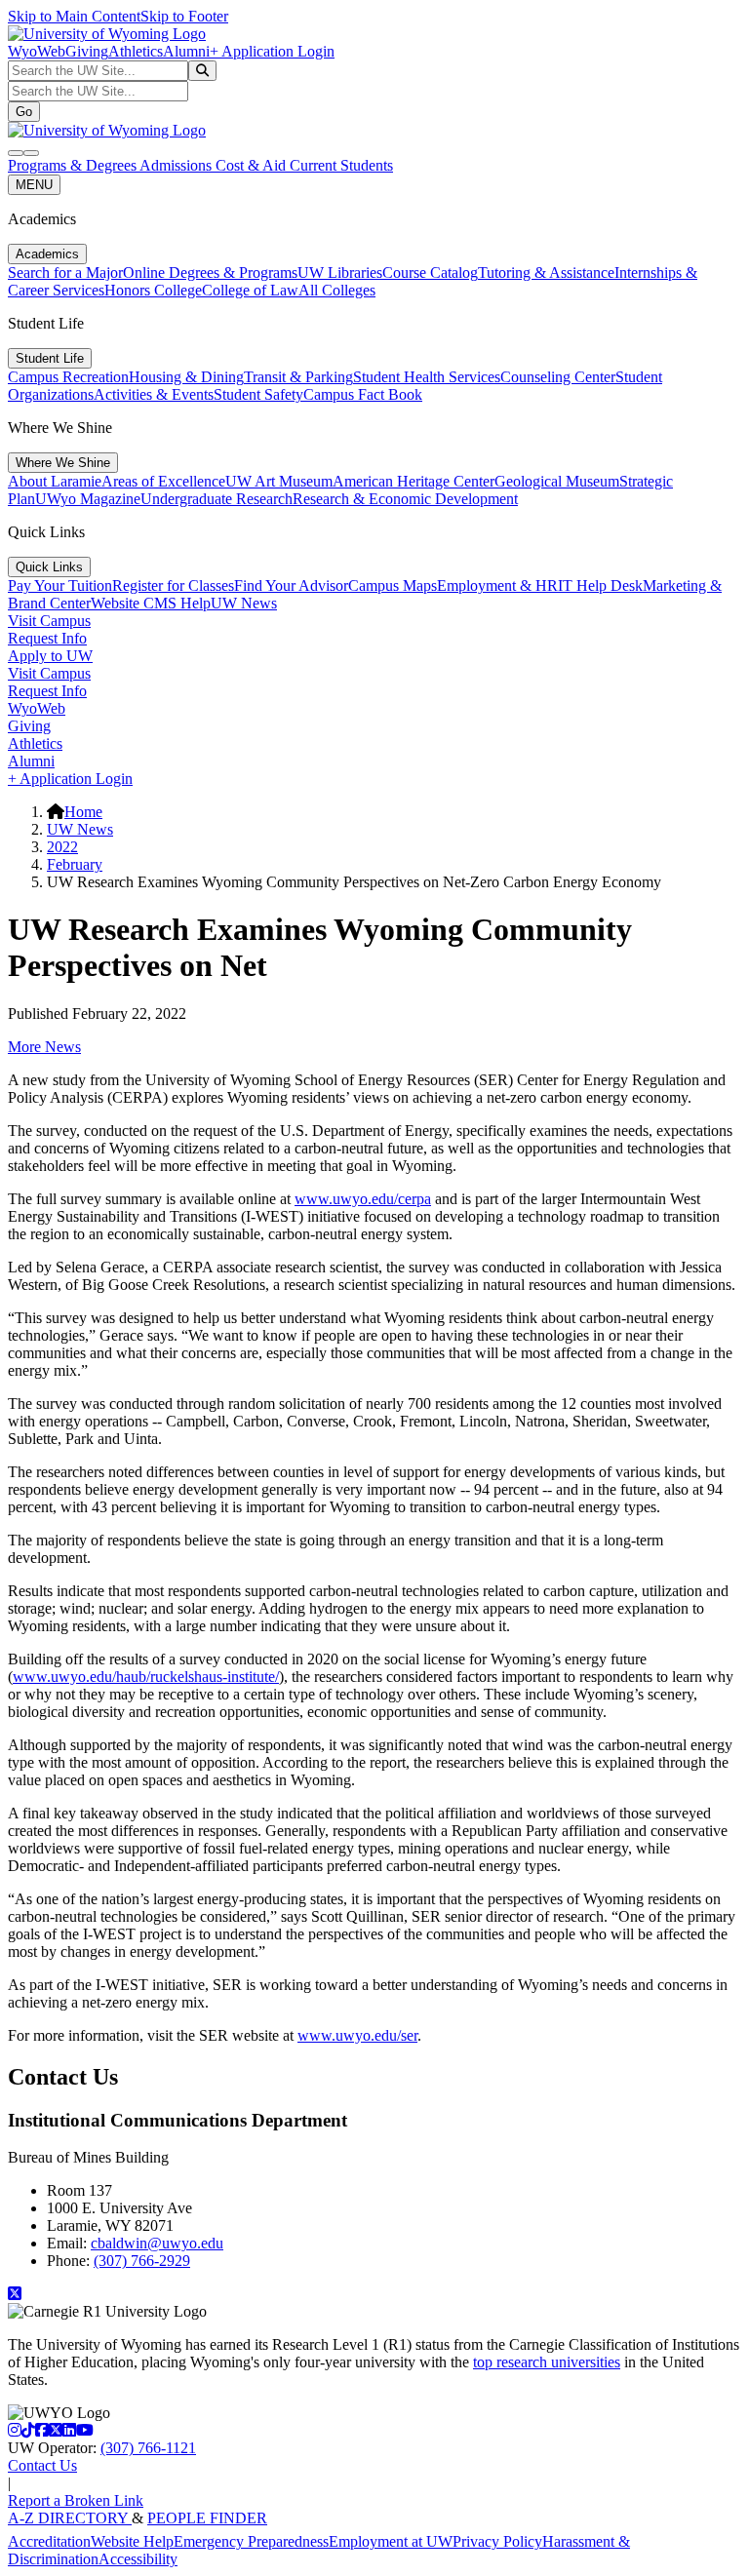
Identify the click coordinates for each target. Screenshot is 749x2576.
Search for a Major (65, 273)
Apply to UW (50, 656)
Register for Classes (173, 585)
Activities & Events (154, 394)
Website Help (132, 2541)
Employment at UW (391, 2541)
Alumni (186, 51)
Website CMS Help (151, 603)
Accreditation (49, 2541)
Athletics (136, 51)
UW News (244, 603)
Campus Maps (393, 585)
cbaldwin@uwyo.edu (157, 2243)
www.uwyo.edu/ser (357, 2035)
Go (24, 112)
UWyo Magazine (88, 499)
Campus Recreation (68, 377)
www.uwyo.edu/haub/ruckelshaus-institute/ (146, 1677)
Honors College (153, 290)
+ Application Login (272, 51)
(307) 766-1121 (148, 2448)
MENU (34, 185)
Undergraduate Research (217, 499)
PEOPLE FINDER (207, 2518)
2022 (62, 847)
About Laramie (55, 481)
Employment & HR (497, 585)
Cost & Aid (253, 165)
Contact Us (42, 2465)
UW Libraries (340, 273)
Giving (87, 51)
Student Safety (258, 394)
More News (44, 1047)
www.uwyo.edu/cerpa (363, 1199)
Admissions (177, 165)
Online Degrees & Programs (210, 273)
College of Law (250, 290)
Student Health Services (427, 377)
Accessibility (138, 2559)
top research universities (547, 2362)
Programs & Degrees (74, 165)
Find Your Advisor (291, 585)
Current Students (341, 165)
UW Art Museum (279, 481)
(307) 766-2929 (142, 2261)
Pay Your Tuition (60, 585)
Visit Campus (49, 621)
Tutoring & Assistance (546, 273)
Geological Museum (557, 481)
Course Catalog (430, 273)
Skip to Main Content (74, 16)
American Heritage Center (414, 481)
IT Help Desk (600, 585)
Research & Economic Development (405, 499)
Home (83, 812)
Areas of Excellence (163, 481)
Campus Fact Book (363, 394)
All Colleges (337, 290)
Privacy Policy (497, 2541)
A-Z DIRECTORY (70, 2518)
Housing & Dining (186, 377)
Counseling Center (558, 377)
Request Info (47, 638)
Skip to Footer (184, 16)
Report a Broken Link (76, 2500)
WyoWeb (37, 51)
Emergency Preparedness (251, 2541)
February (75, 864)
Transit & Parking (298, 377)
